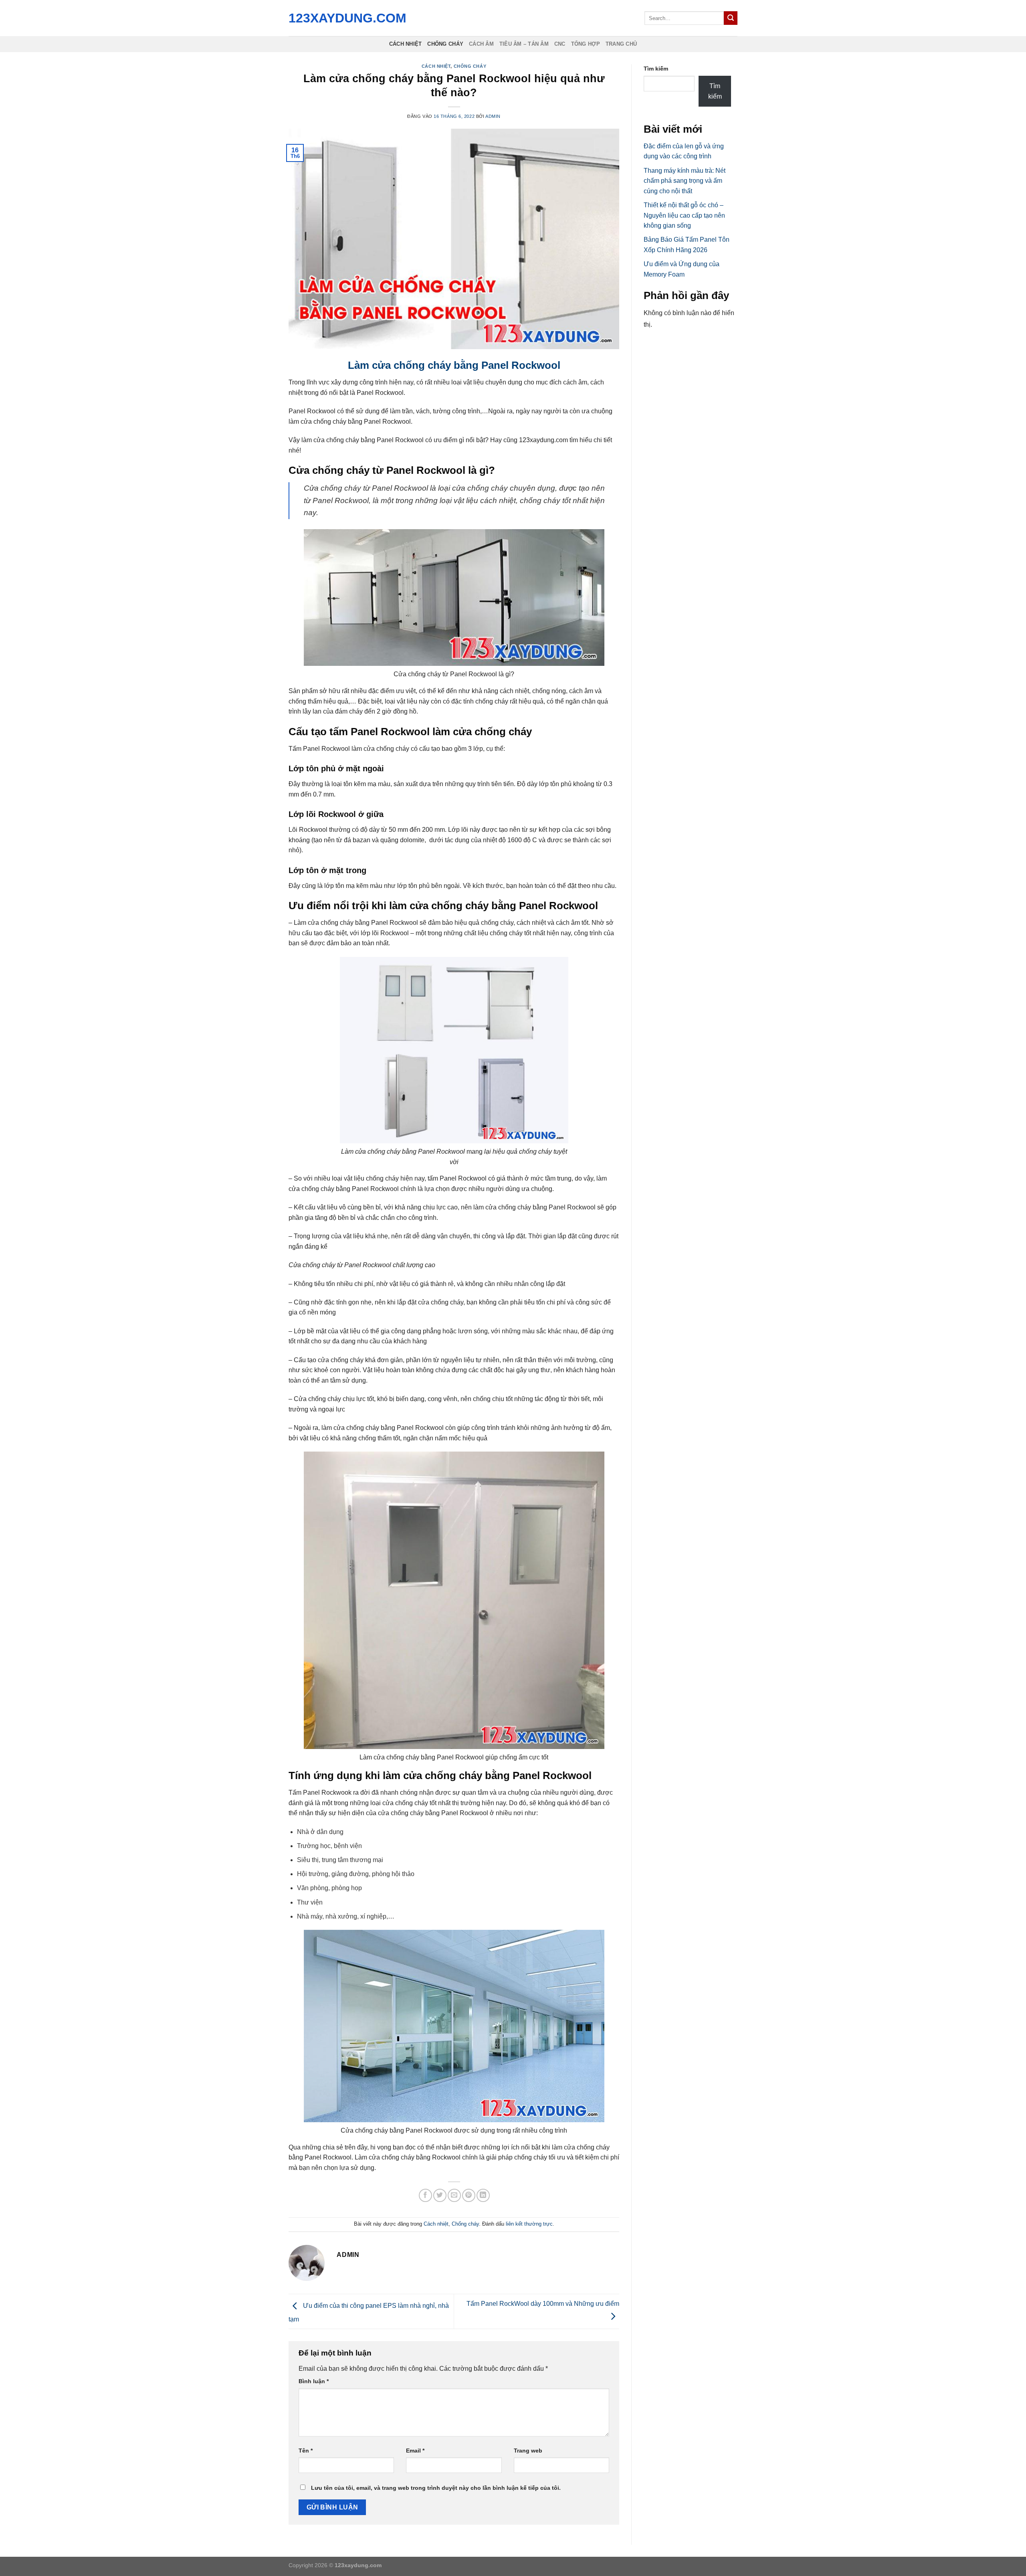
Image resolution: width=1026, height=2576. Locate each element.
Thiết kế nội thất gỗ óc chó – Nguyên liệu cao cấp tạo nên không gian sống (684, 215)
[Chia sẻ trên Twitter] (440, 2195)
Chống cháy (445, 44)
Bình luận (314, 2381)
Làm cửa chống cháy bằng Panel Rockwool (454, 365)
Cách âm (481, 44)
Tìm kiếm (656, 69)
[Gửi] (731, 18)
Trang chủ (621, 44)
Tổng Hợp (586, 44)
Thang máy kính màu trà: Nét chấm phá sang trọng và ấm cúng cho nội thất (685, 181)
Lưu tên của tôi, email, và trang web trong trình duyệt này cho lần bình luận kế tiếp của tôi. (436, 2488)
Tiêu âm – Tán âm (524, 44)
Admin (493, 116)
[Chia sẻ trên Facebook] (425, 2195)
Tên (306, 2451)
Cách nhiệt (406, 44)
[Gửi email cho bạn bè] (454, 2195)
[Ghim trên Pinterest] (469, 2195)
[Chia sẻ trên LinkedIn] (483, 2195)
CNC (560, 44)
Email (415, 2451)
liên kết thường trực (529, 2224)
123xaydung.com (345, 18)
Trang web (528, 2451)
